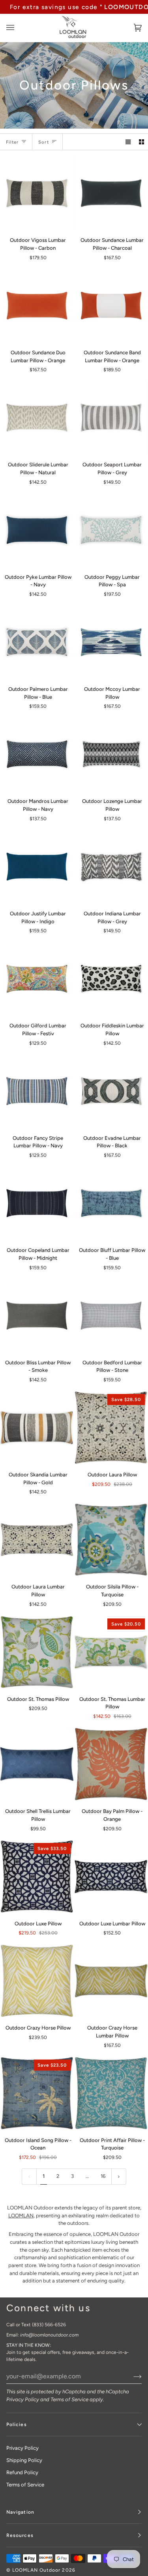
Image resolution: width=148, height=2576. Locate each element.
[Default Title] (37, 193)
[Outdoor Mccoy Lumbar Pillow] (111, 642)
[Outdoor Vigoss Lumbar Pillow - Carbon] (37, 193)
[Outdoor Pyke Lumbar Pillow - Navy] (37, 530)
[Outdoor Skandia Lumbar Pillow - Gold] (37, 1428)
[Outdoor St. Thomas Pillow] (37, 1652)
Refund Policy (22, 2472)
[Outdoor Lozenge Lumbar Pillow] (111, 754)
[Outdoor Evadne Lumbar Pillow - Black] (111, 1091)
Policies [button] (17, 2424)
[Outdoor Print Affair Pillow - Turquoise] (111, 2093)
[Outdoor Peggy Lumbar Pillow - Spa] (111, 530)
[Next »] (119, 2177)
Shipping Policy (24, 2460)
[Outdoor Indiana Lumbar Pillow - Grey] (111, 867)
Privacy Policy (23, 2399)
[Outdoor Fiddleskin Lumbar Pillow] (111, 979)
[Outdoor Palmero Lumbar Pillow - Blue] (37, 642)
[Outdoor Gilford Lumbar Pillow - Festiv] (37, 979)
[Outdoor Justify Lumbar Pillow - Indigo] (37, 867)
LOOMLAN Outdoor (36, 2570)
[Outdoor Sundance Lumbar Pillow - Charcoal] (111, 193)
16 (103, 2176)
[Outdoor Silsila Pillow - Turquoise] (111, 1540)
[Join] (131, 2376)
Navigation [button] (20, 2512)
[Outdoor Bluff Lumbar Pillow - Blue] (111, 1203)
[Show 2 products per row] (141, 142)
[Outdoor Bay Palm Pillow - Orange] (111, 1764)
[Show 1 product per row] (128, 142)
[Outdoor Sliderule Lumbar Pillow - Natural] (37, 418)
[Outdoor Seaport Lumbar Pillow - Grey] (111, 418)
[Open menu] (18, 28)
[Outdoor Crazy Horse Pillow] (37, 1981)
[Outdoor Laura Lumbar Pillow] (37, 1540)
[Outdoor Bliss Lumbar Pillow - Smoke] (37, 1316)
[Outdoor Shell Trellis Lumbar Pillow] (37, 1764)
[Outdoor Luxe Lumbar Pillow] (111, 1877)
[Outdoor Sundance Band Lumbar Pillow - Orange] (111, 306)
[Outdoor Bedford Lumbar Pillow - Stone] (111, 1316)
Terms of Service (69, 2399)
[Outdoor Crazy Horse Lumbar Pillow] (111, 1981)
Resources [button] (20, 2535)
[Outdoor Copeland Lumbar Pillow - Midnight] (37, 1203)
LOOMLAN (21, 2216)
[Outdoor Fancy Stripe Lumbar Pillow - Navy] (37, 1091)
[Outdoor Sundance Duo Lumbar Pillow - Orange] (37, 306)
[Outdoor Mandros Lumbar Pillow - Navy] (37, 754)
